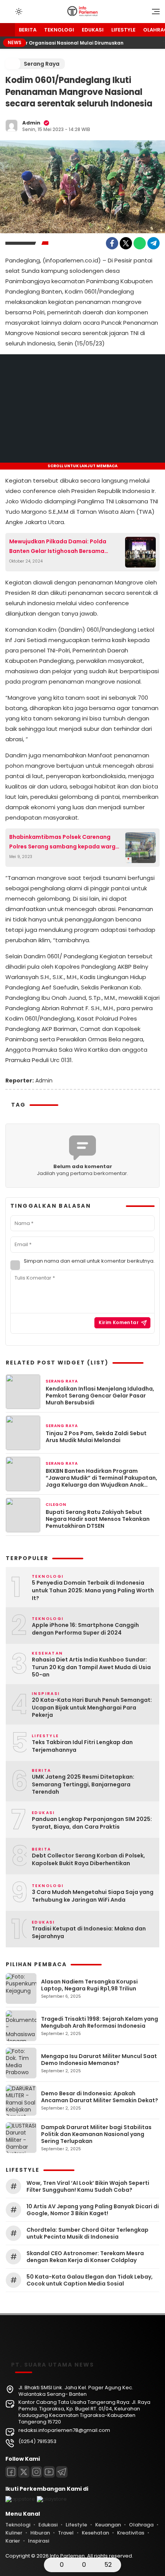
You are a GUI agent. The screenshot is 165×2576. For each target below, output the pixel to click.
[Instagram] (36, 2472)
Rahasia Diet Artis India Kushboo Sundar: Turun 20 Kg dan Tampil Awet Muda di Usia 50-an (91, 1667)
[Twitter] (126, 243)
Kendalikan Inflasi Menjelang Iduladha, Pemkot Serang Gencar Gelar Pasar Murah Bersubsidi (100, 1396)
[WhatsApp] (140, 243)
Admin (31, 123)
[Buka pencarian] (8, 11)
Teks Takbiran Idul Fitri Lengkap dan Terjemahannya (82, 1746)
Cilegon (56, 1505)
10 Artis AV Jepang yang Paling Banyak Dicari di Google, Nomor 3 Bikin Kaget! (93, 2210)
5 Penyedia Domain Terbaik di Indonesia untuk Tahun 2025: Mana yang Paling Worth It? (93, 1590)
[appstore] (20, 2499)
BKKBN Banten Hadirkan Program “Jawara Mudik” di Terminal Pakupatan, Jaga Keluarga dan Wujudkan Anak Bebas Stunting (101, 1478)
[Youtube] (49, 2472)
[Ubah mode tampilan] (18, 12)
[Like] (52, 2565)
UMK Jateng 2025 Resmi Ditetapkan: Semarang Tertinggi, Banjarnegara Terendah (83, 1784)
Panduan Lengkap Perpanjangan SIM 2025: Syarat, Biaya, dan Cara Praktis (92, 1823)
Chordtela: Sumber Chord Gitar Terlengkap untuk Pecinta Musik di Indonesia (87, 2233)
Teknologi (59, 30)
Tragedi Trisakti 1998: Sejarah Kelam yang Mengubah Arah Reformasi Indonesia (100, 2022)
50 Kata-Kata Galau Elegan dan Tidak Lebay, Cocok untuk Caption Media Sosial (90, 2280)
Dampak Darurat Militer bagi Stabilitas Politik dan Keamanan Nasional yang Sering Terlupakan (96, 2134)
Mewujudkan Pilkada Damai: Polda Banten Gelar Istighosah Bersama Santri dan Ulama (58, 547)
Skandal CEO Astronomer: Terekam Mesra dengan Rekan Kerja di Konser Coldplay (85, 2257)
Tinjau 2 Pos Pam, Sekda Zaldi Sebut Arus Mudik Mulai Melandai (96, 1437)
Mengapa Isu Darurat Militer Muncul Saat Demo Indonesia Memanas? (99, 2060)
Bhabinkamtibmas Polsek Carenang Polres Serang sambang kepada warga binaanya (64, 842)
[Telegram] (153, 243)
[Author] (12, 126)
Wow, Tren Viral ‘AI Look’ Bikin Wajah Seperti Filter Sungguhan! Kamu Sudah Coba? (88, 2186)
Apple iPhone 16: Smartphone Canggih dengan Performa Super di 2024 (85, 1629)
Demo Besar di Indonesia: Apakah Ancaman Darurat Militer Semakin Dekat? (100, 2097)
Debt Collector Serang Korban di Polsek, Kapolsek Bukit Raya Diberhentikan (88, 1860)
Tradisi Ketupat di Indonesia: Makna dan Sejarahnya (89, 1933)
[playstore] (52, 2499)
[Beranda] (7, 30)
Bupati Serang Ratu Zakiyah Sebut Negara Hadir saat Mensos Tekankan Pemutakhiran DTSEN (98, 1519)
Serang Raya (42, 64)
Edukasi (93, 30)
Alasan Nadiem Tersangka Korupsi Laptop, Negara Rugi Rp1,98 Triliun (89, 1985)
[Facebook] (112, 243)
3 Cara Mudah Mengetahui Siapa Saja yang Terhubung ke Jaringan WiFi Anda (93, 1896)
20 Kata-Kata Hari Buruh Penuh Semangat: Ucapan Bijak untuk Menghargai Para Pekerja (92, 1708)
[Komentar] (74, 2565)
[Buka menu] (153, 13)
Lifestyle (123, 30)
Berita (28, 30)
